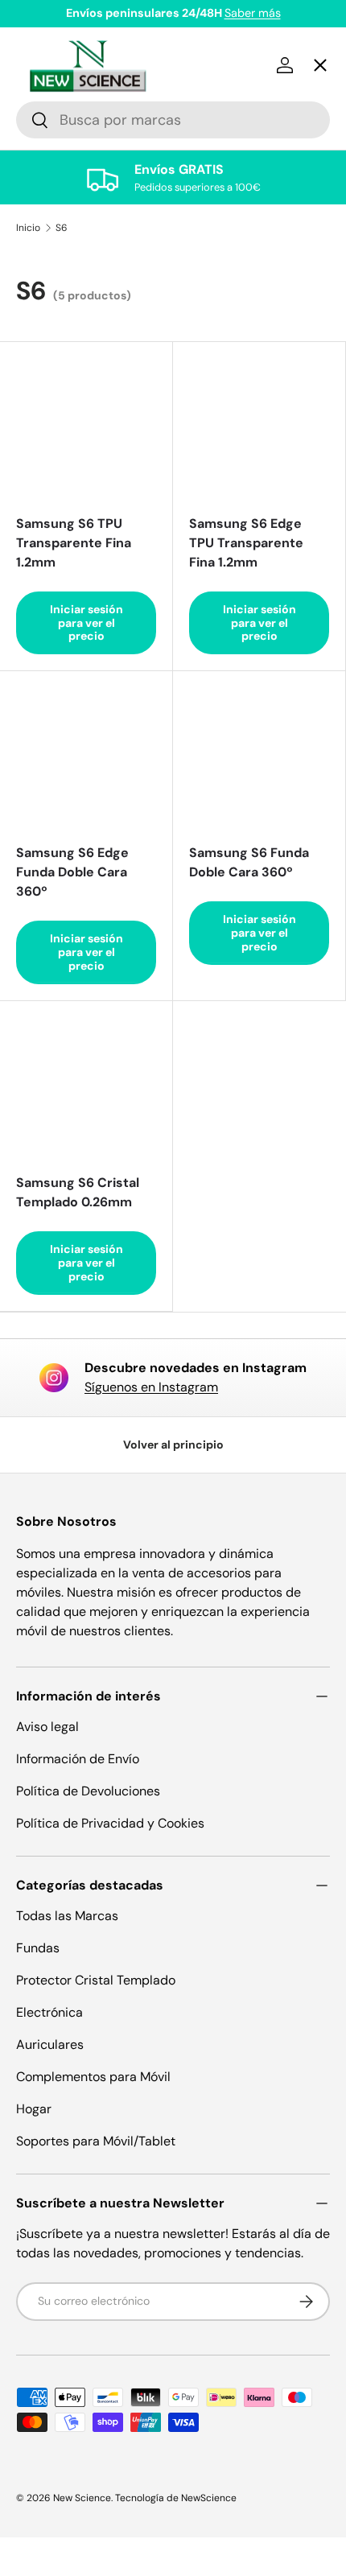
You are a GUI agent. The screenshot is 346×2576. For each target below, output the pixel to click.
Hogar (34, 2109)
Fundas (38, 1948)
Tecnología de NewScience (176, 2498)
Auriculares (50, 2044)
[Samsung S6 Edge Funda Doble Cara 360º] (86, 757)
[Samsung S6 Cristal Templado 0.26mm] (86, 1087)
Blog (43, 619)
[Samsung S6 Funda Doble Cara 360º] (259, 757)
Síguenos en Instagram (151, 1387)
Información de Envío (78, 1759)
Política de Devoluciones (88, 1791)
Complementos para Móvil (93, 2077)
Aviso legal (47, 1727)
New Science (82, 2498)
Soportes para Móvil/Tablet (96, 2141)
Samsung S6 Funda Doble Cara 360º (249, 862)
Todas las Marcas (67, 1916)
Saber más (253, 13)
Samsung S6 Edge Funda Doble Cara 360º (72, 872)
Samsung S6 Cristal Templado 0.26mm (78, 1192)
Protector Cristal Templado (96, 1980)
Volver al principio (173, 1445)
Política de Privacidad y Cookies (110, 1823)
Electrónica (49, 2012)
